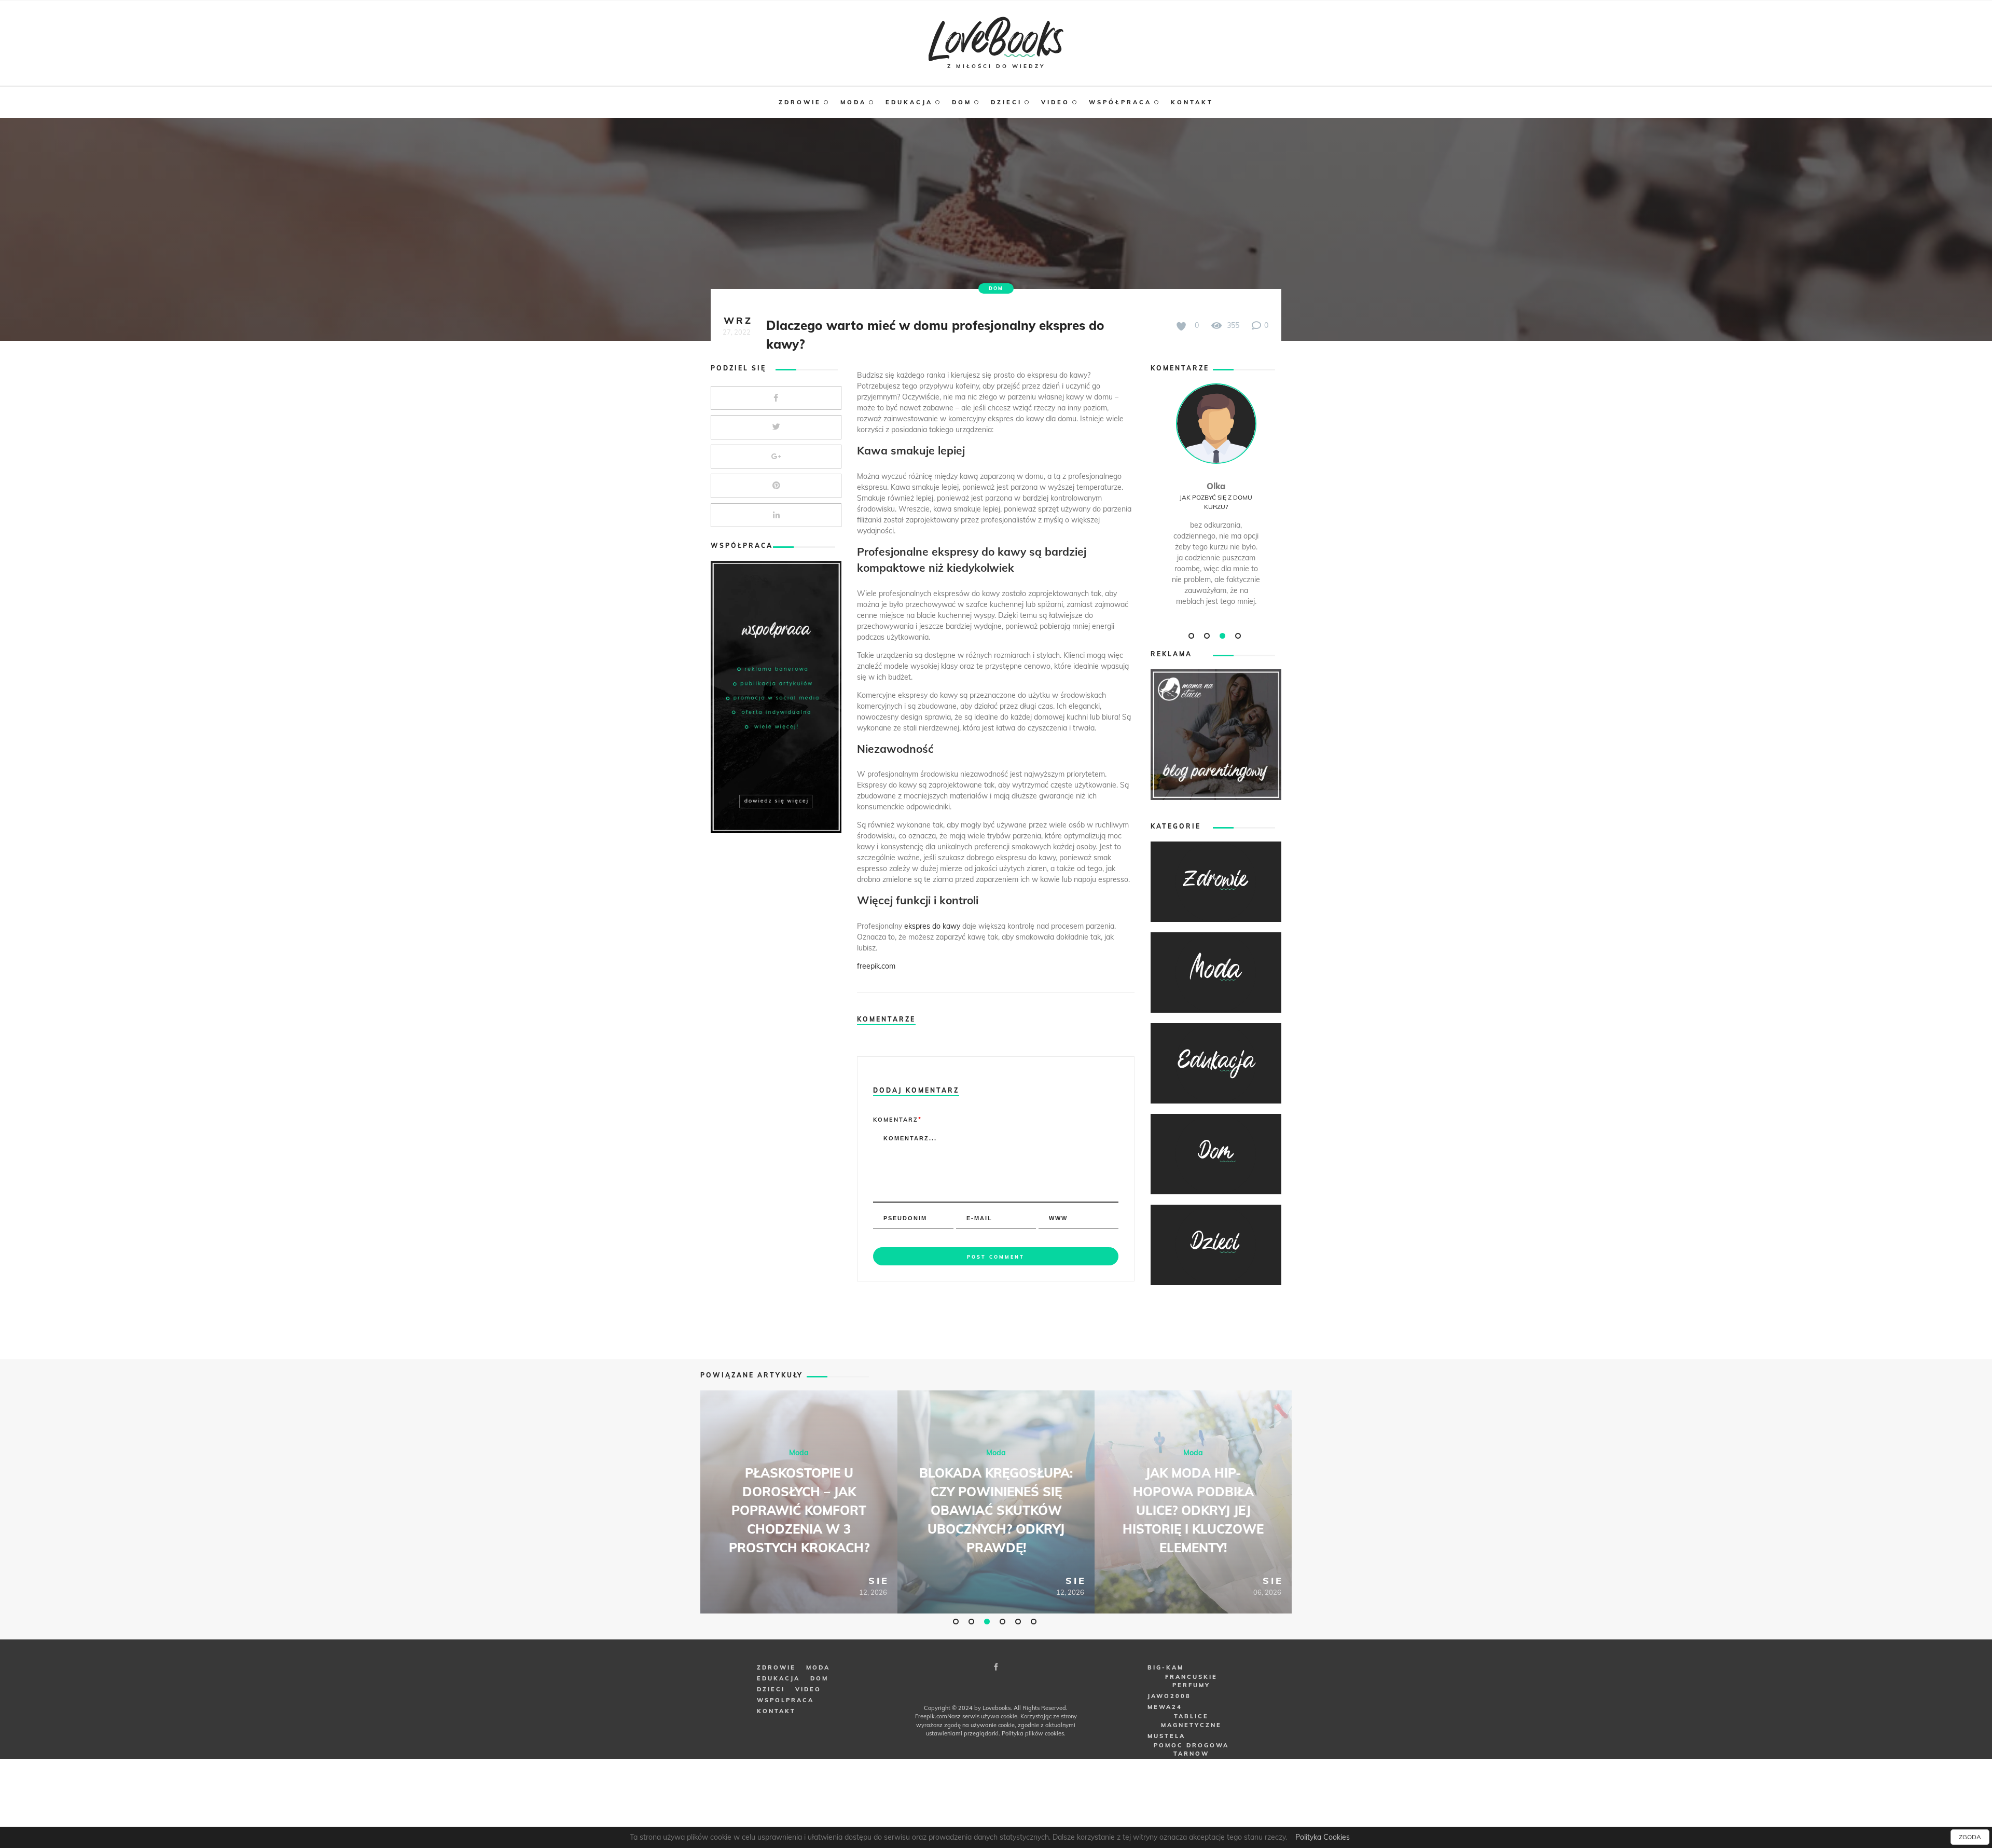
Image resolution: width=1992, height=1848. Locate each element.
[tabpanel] (1216, 506)
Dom (996, 288)
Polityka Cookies (1323, 1837)
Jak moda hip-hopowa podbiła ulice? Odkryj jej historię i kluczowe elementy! (1193, 1510)
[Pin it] (776, 486)
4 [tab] (1239, 636)
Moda (799, 1452)
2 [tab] (1208, 636)
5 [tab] (1019, 1621)
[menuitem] (810, 102)
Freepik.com (931, 1716)
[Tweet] (776, 427)
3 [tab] (1224, 636)
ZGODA (1970, 1837)
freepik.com (876, 966)
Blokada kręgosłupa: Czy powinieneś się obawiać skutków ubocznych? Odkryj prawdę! (996, 1510)
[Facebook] (996, 1667)
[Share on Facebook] (776, 398)
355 (1232, 325)
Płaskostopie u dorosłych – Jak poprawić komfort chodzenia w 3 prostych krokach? (799, 1510)
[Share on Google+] (776, 457)
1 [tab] (1193, 636)
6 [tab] (1035, 1621)
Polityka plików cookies (1033, 1733)
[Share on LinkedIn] (776, 515)
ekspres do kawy (932, 926)
